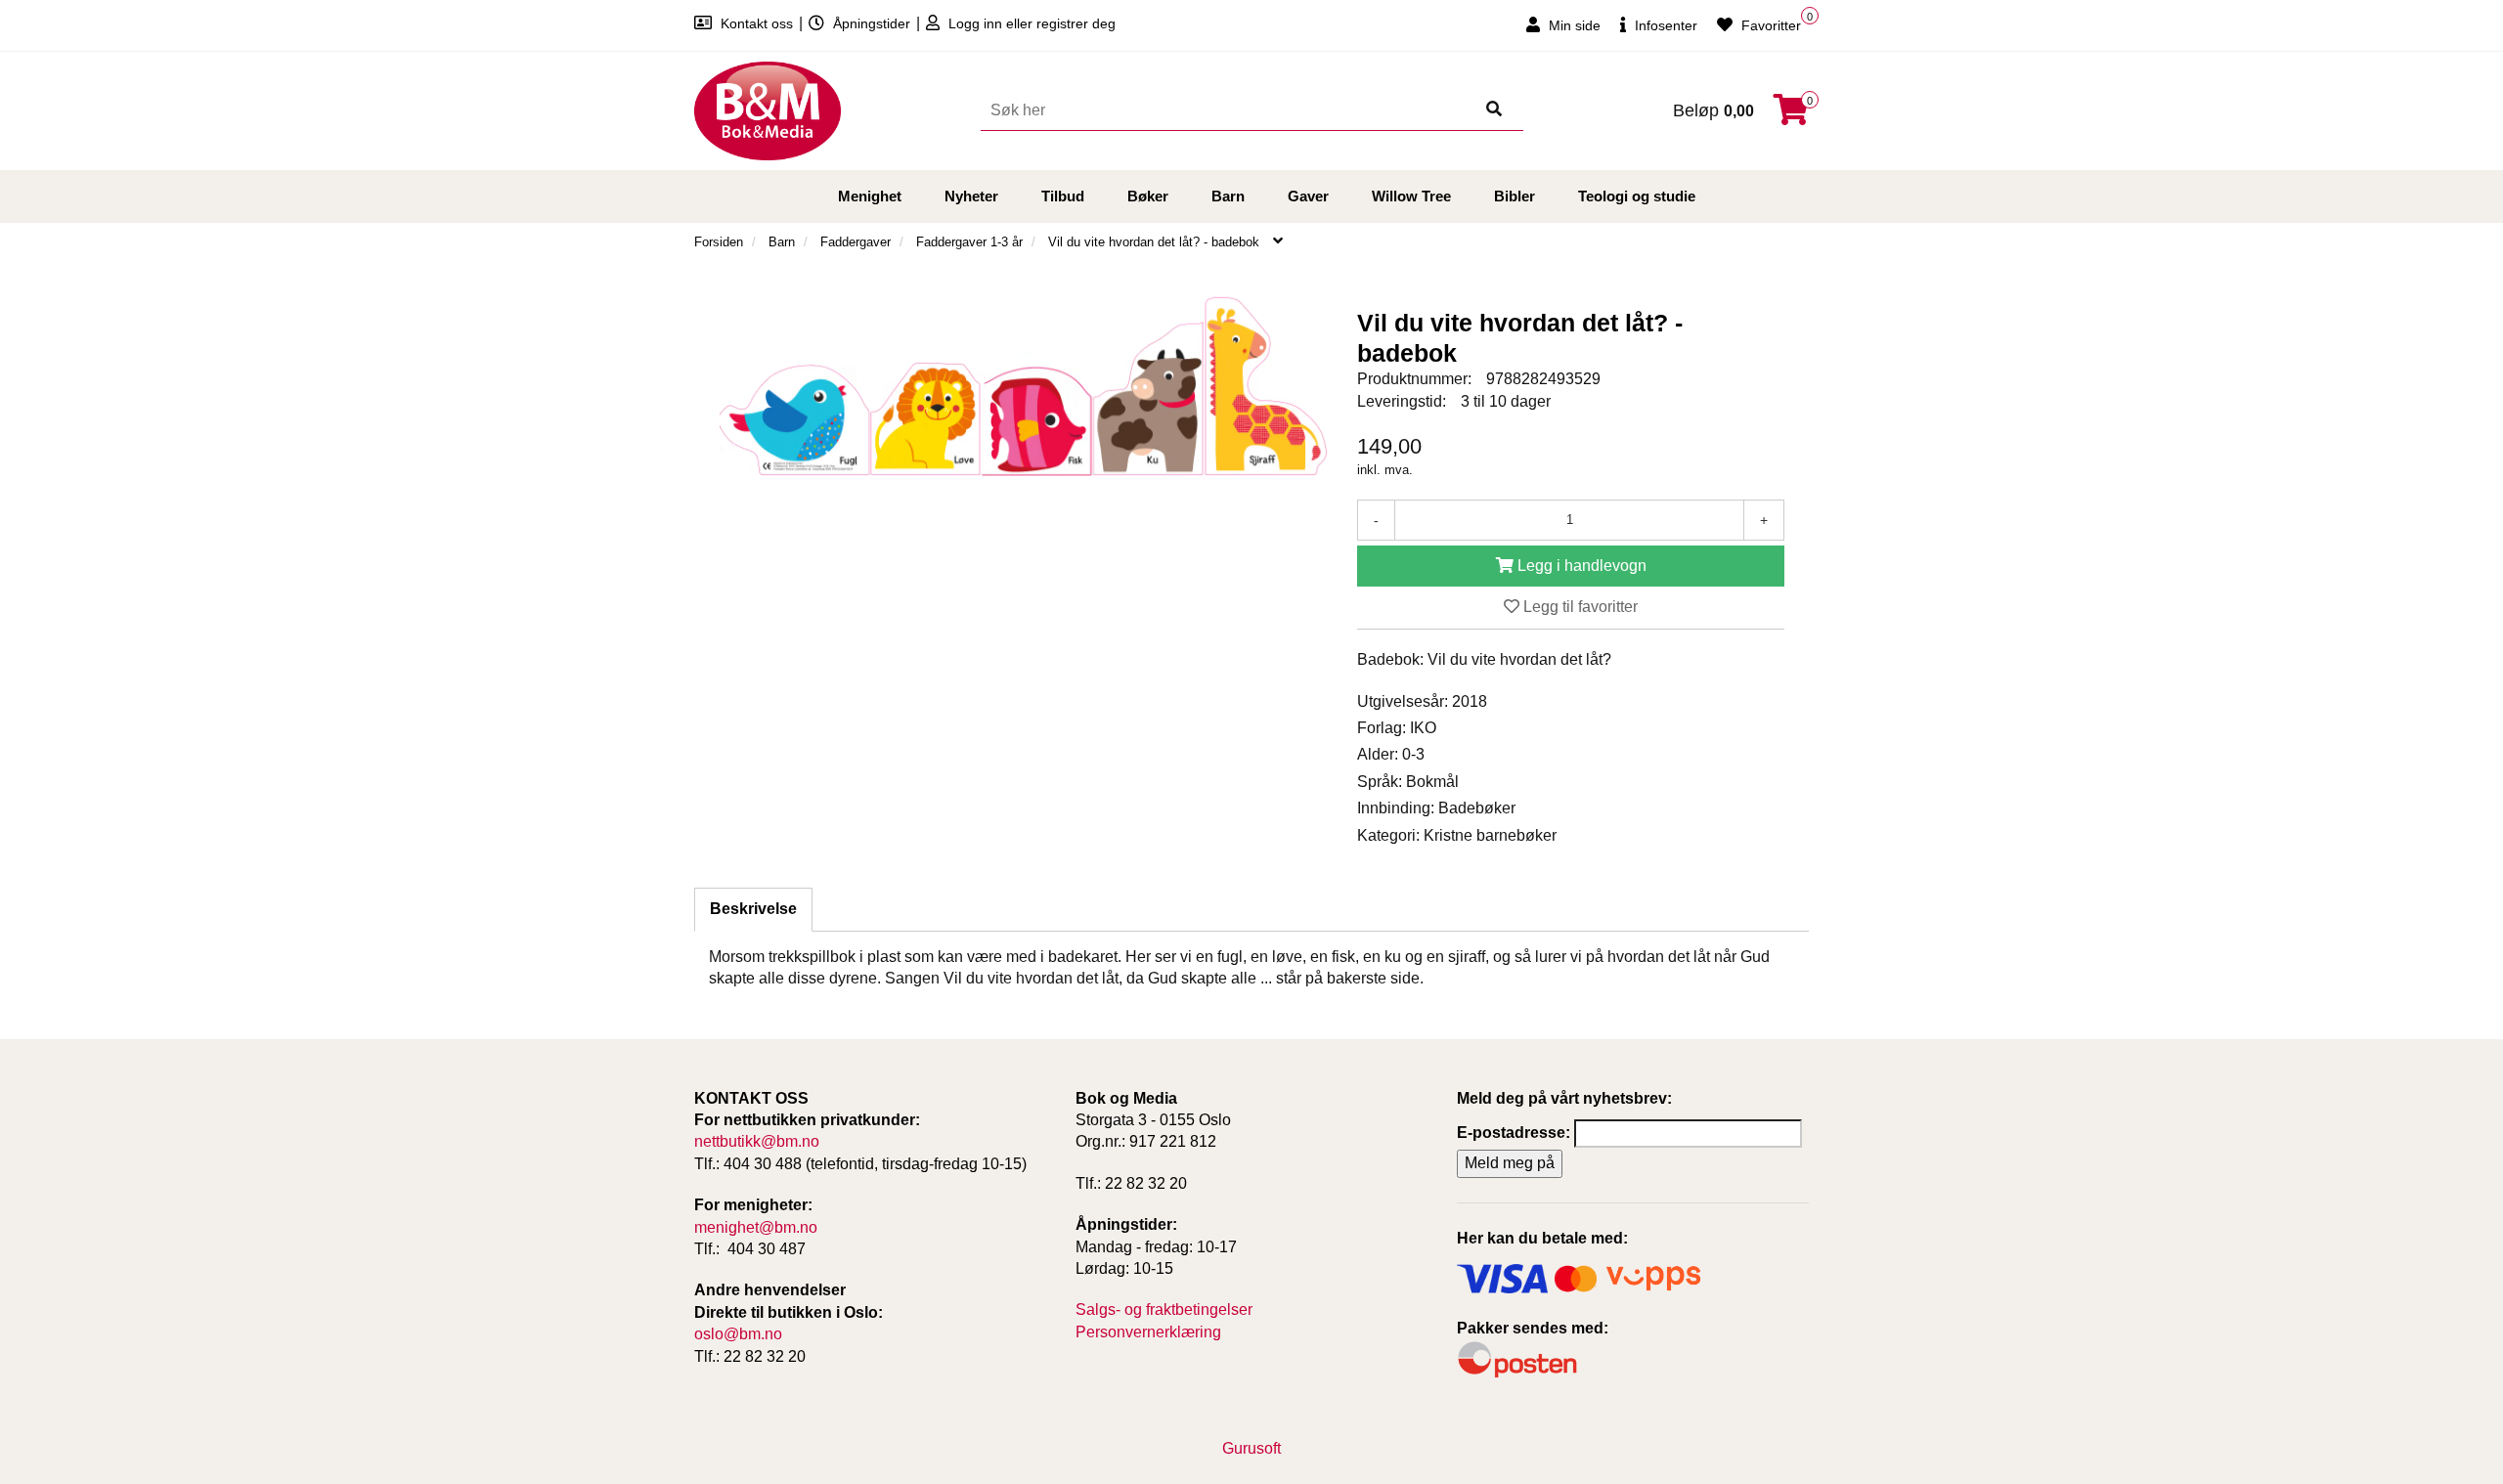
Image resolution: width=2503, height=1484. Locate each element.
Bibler (1515, 196)
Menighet (870, 196)
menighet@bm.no (756, 1227)
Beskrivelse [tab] (753, 909)
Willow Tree (1411, 196)
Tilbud (1063, 196)
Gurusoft (1251, 1448)
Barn (1228, 196)
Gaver (1308, 196)
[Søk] (1494, 110)
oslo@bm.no (738, 1334)
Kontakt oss (757, 23)
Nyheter (971, 196)
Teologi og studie (1637, 196)
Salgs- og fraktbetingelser (1164, 1309)
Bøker (1148, 196)
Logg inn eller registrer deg (1030, 23)
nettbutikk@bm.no (757, 1141)
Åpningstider (872, 23)
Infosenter (1664, 25)
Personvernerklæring (1148, 1332)
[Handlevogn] (1791, 116)
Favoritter (1769, 25)
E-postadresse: (1514, 1133)
